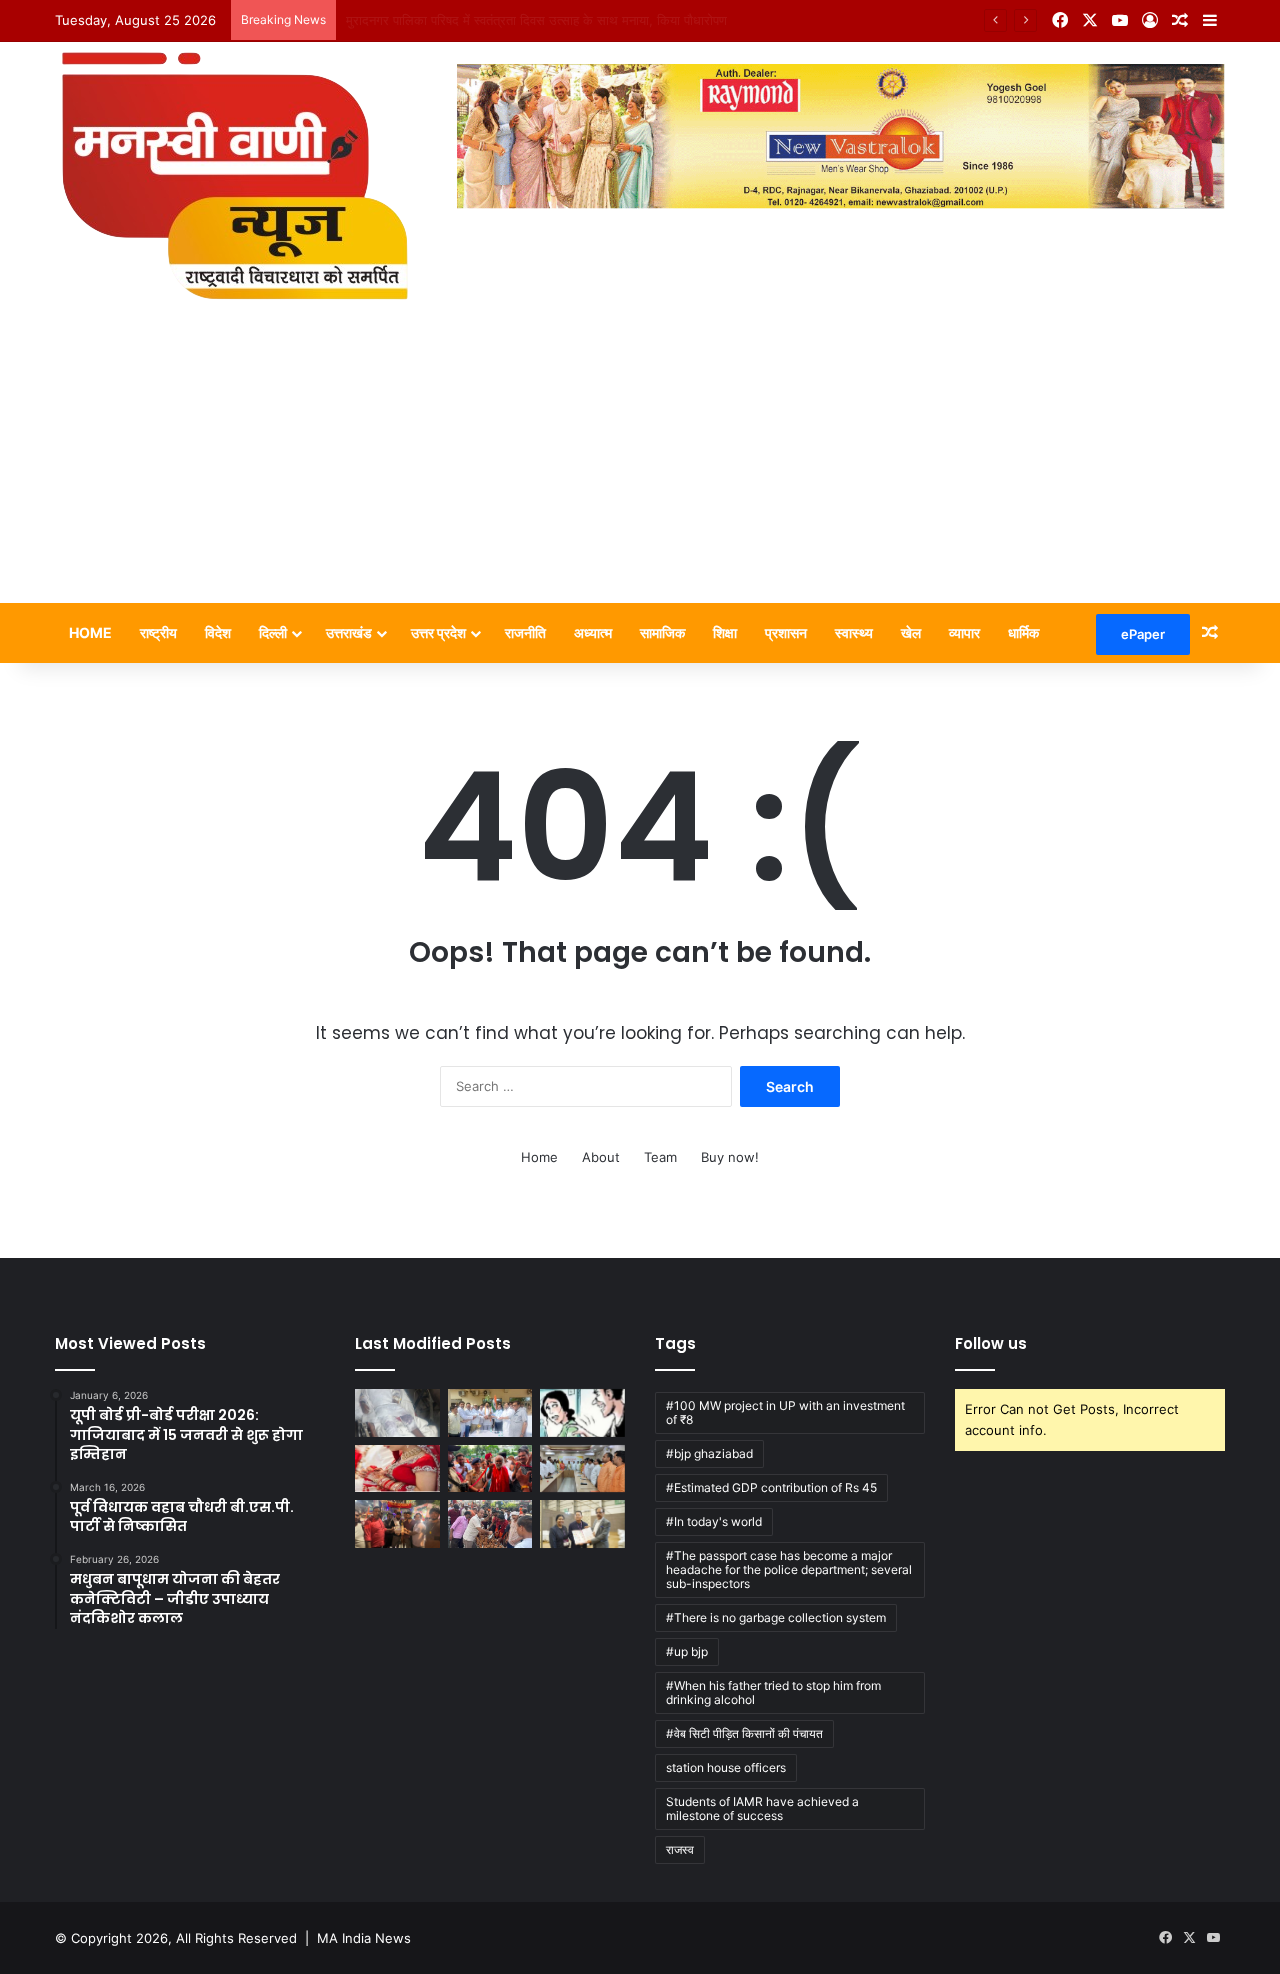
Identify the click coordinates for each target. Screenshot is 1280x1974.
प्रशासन (786, 632)
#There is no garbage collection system (776, 1617)
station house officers (726, 1767)
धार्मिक (1023, 632)
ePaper (1143, 634)
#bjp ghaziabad (709, 1453)
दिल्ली (273, 632)
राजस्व (680, 1849)
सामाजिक (662, 632)
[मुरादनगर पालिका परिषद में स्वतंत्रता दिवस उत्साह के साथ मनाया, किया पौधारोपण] (490, 1413)
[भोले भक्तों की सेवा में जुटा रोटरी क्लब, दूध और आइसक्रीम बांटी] (490, 1524)
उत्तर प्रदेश (438, 632)
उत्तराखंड (349, 632)
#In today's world (714, 1521)
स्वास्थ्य (854, 632)
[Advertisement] (640, 453)
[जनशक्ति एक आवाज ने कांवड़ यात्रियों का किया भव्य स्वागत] (397, 1524)
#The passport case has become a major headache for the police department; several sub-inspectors (789, 1569)
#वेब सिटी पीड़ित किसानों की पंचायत (744, 1733)
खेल (911, 632)
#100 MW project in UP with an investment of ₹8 (785, 1412)
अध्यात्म (593, 632)
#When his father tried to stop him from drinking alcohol (773, 1692)
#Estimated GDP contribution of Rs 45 (771, 1487)
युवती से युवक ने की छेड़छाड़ (413, 20)
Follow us (991, 1343)
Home (90, 632)
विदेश (218, 632)
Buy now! (730, 1157)
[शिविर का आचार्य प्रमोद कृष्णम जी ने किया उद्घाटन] (490, 1469)
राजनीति (525, 632)
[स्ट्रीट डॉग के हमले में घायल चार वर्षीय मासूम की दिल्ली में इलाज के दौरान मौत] (397, 1413)
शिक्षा (725, 632)
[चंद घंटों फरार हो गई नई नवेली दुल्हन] (397, 1469)
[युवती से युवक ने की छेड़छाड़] (582, 1413)
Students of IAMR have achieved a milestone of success (762, 1808)
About (601, 1157)
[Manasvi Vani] (233, 172)
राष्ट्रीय (158, 632)
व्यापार (964, 632)
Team (660, 1157)
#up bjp (687, 1651)
